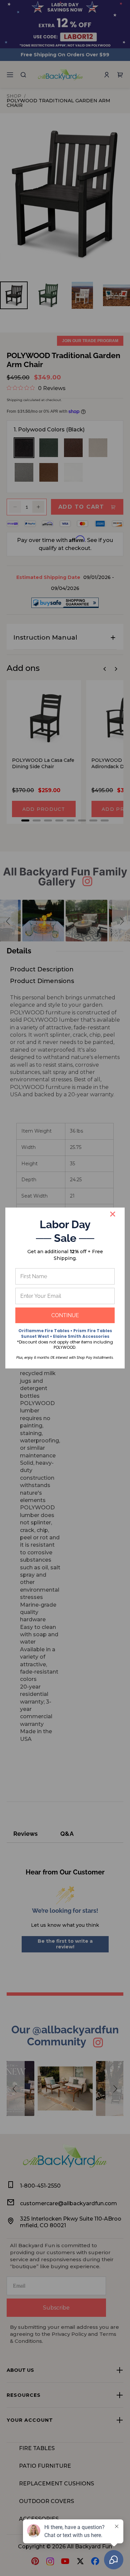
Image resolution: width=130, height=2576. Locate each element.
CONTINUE (65, 1315)
